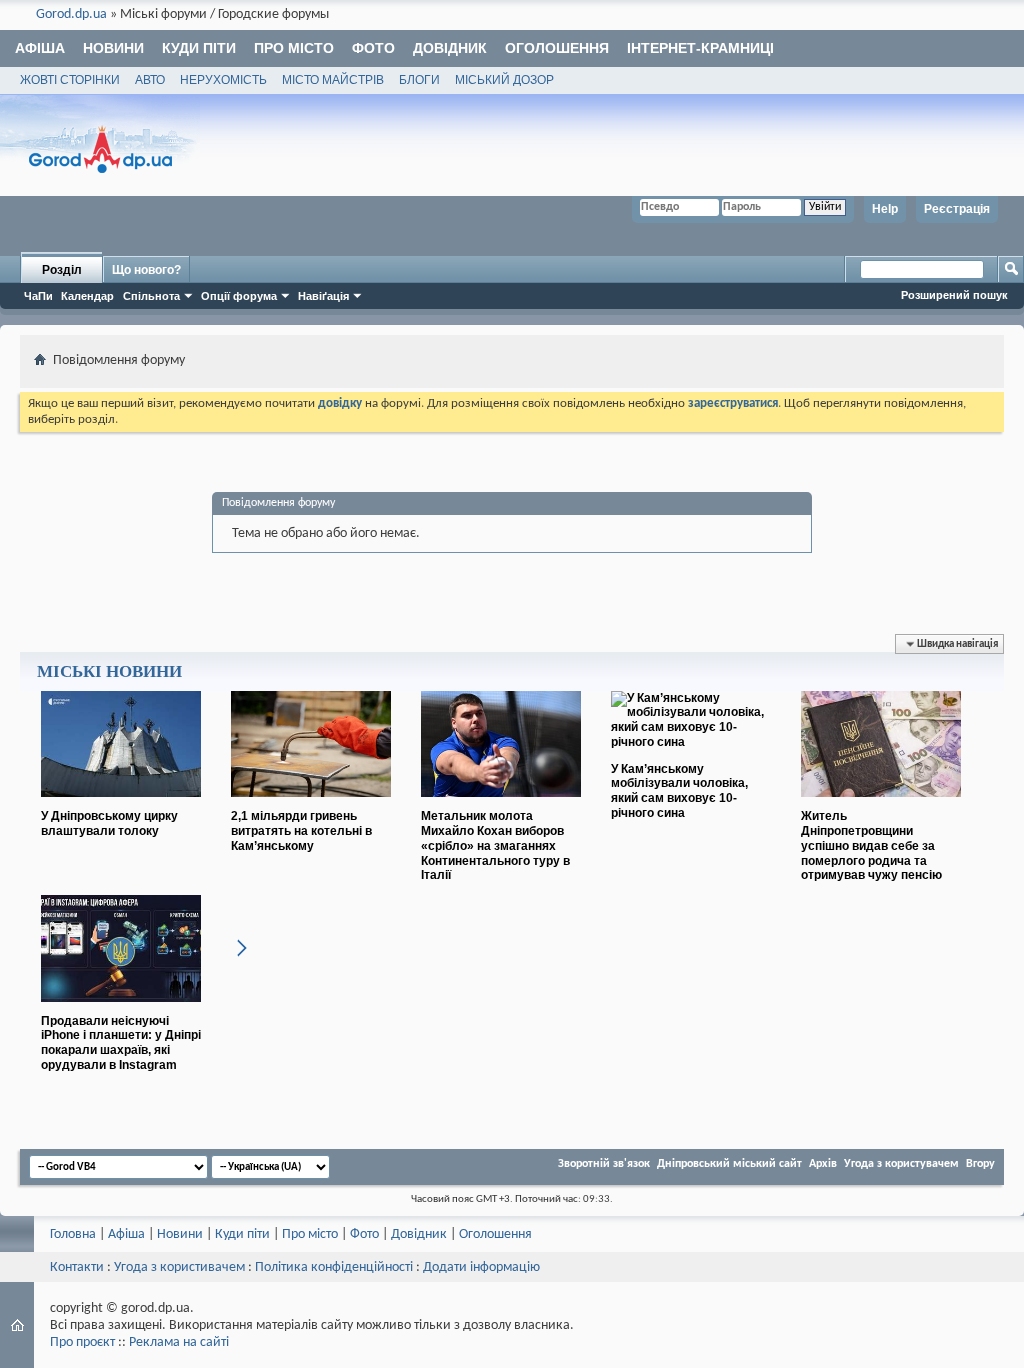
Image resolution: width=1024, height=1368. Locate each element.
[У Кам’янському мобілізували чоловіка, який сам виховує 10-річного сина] (691, 742)
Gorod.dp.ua (71, 14)
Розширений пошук (954, 295)
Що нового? (146, 270)
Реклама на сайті (179, 1342)
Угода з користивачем (179, 1267)
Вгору (980, 1164)
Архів (823, 1164)
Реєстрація (957, 209)
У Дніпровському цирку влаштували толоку (109, 823)
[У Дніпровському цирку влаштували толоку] (121, 805)
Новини (113, 48)
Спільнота (151, 296)
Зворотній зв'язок (604, 1164)
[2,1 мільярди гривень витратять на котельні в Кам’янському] (311, 805)
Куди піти (199, 48)
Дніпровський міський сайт (729, 1164)
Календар (87, 296)
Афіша (40, 48)
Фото (373, 48)
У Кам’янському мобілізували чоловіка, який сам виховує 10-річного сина (679, 791)
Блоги (419, 80)
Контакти (77, 1267)
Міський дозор (504, 80)
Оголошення (557, 48)
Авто (150, 80)
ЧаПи (38, 296)
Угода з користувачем (901, 1164)
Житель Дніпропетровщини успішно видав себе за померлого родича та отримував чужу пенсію (871, 845)
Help (885, 209)
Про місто (294, 48)
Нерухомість (223, 80)
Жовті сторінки (70, 80)
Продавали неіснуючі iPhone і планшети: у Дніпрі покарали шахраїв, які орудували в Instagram (121, 1043)
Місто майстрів (333, 80)
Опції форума (239, 296)
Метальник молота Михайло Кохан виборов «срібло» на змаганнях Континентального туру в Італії (495, 845)
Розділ (62, 270)
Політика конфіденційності (334, 1267)
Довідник (450, 48)
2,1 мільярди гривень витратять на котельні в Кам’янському (301, 831)
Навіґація (323, 296)
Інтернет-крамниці (700, 48)
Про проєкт (82, 1342)
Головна (73, 1234)
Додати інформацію (481, 1267)
